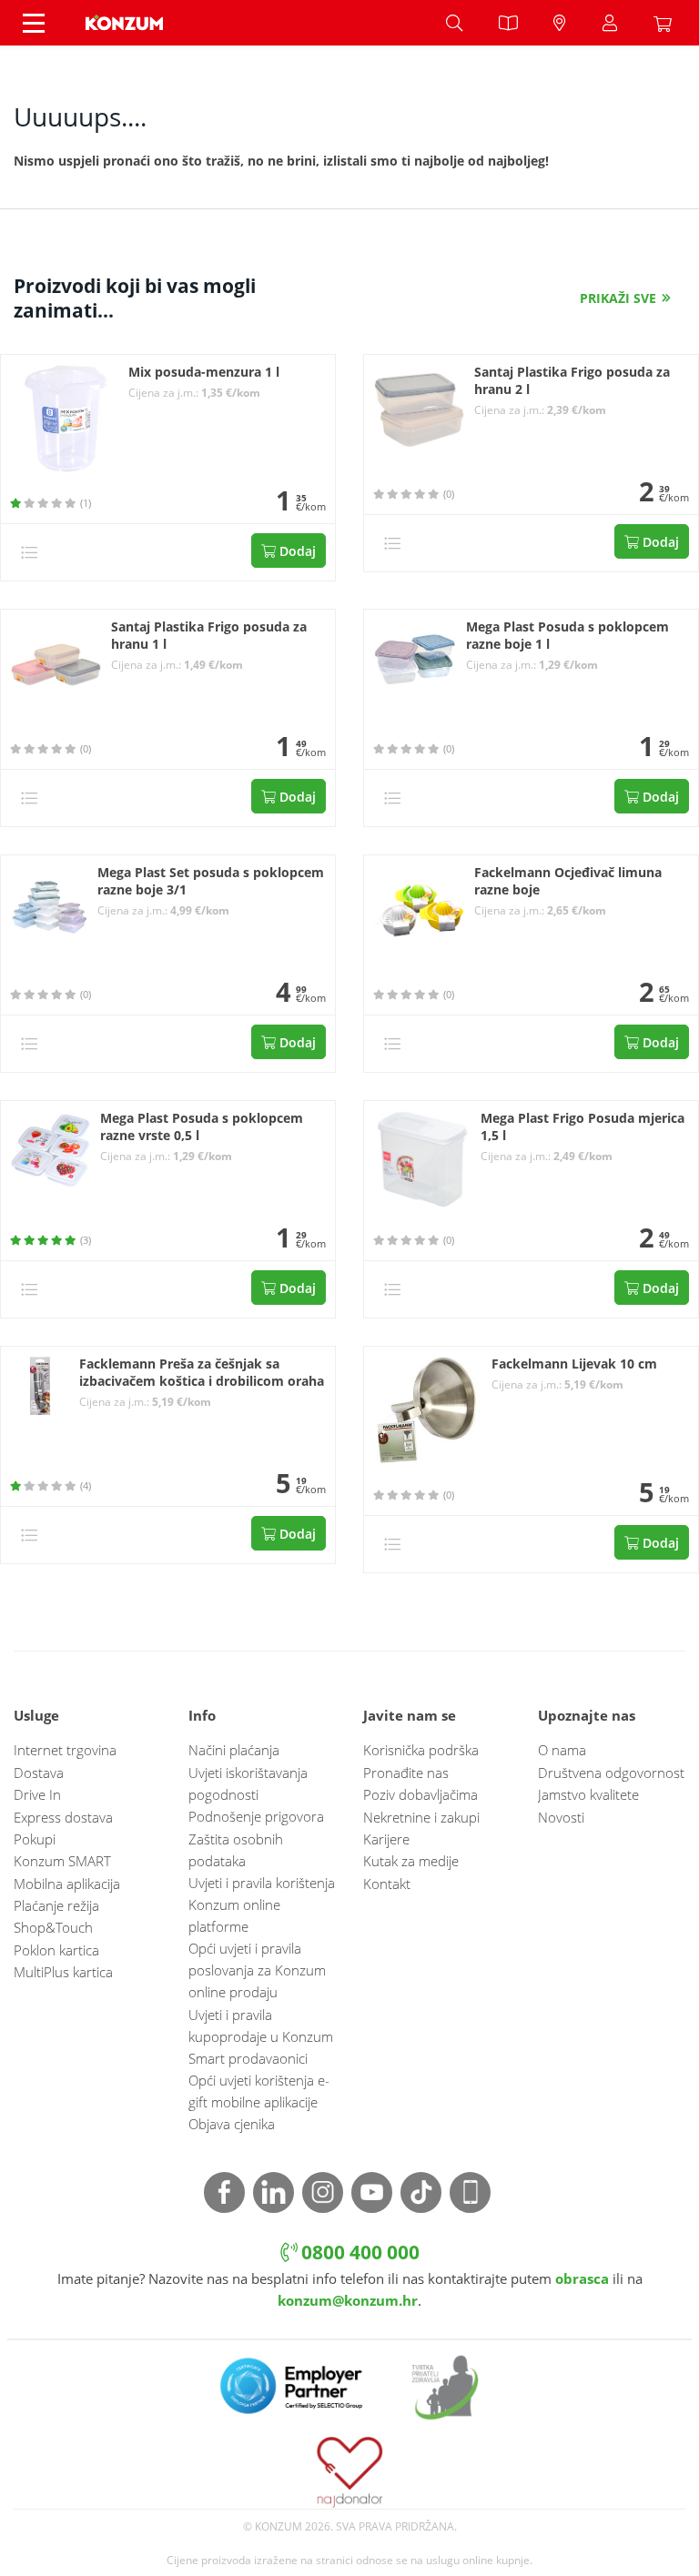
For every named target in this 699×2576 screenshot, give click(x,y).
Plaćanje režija (56, 1905)
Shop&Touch (53, 1927)
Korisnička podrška (421, 1750)
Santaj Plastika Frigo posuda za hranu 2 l (572, 381)
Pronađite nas (406, 1773)
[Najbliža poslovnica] (560, 23)
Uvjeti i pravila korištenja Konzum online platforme (262, 1904)
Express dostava (63, 1817)
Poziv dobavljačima (420, 1794)
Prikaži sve (618, 298)
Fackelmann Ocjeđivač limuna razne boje (568, 881)
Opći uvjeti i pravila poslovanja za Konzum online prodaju (257, 1970)
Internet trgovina (65, 1750)
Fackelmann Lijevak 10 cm (574, 1364)
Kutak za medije (411, 1861)
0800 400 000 (358, 2252)
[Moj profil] (610, 23)
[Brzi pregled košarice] (667, 23)
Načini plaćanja (234, 1750)
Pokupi (35, 1839)
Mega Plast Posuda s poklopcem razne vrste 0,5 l (202, 1127)
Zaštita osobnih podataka (236, 1850)
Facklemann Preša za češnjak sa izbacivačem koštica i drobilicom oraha (202, 1373)
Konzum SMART (62, 1861)
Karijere (386, 1839)
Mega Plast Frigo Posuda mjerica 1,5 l (582, 1127)
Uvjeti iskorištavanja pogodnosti (248, 1783)
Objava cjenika (232, 2124)
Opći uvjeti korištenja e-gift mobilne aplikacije (259, 2091)
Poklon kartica (56, 1950)
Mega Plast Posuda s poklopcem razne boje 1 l (567, 636)
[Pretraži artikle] (454, 23)
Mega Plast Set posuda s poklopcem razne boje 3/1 (211, 881)
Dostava (39, 1773)
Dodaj (296, 551)
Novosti (561, 1817)
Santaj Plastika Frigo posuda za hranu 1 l (209, 636)
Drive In (37, 1794)
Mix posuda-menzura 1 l (204, 372)
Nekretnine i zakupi (421, 1817)
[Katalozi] (508, 23)
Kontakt (387, 1884)
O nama (562, 1750)
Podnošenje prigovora (256, 1816)
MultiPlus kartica (63, 1972)
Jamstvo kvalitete (588, 1794)
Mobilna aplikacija (67, 1884)
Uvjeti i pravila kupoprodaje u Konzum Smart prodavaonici (261, 2036)
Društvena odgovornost (611, 1773)
